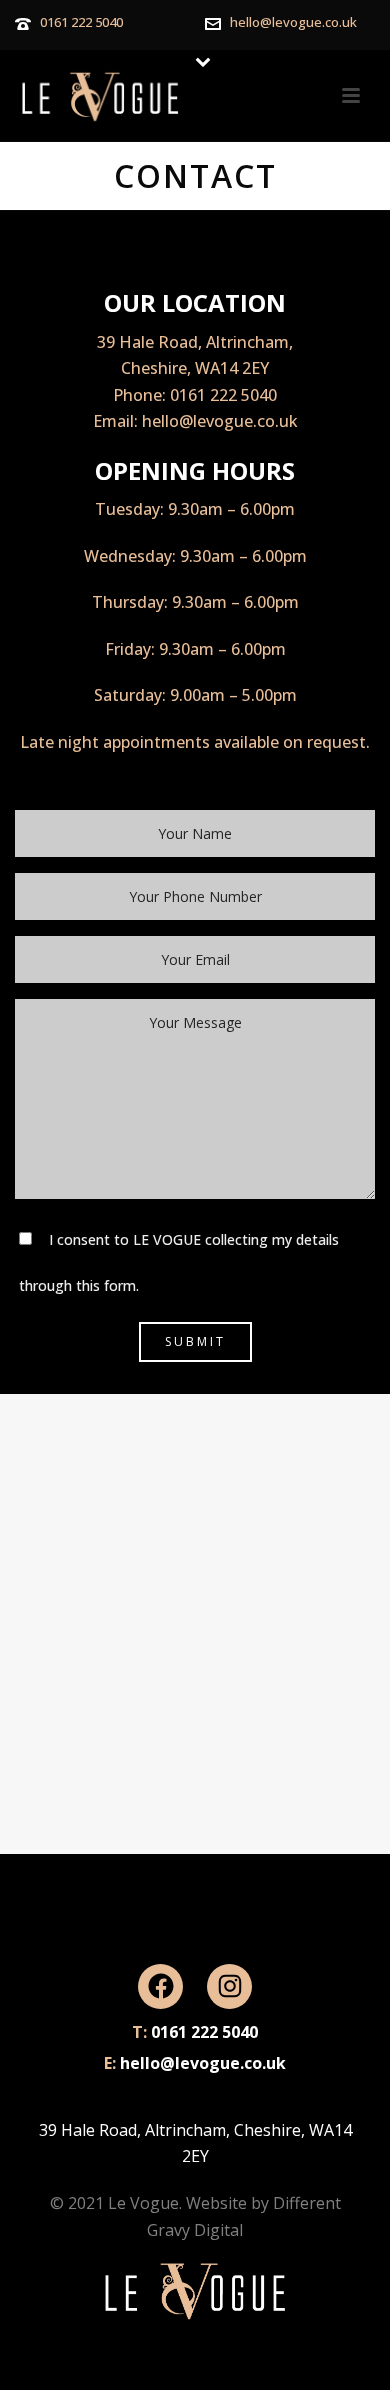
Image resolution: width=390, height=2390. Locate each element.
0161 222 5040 (81, 22)
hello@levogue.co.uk (293, 22)
